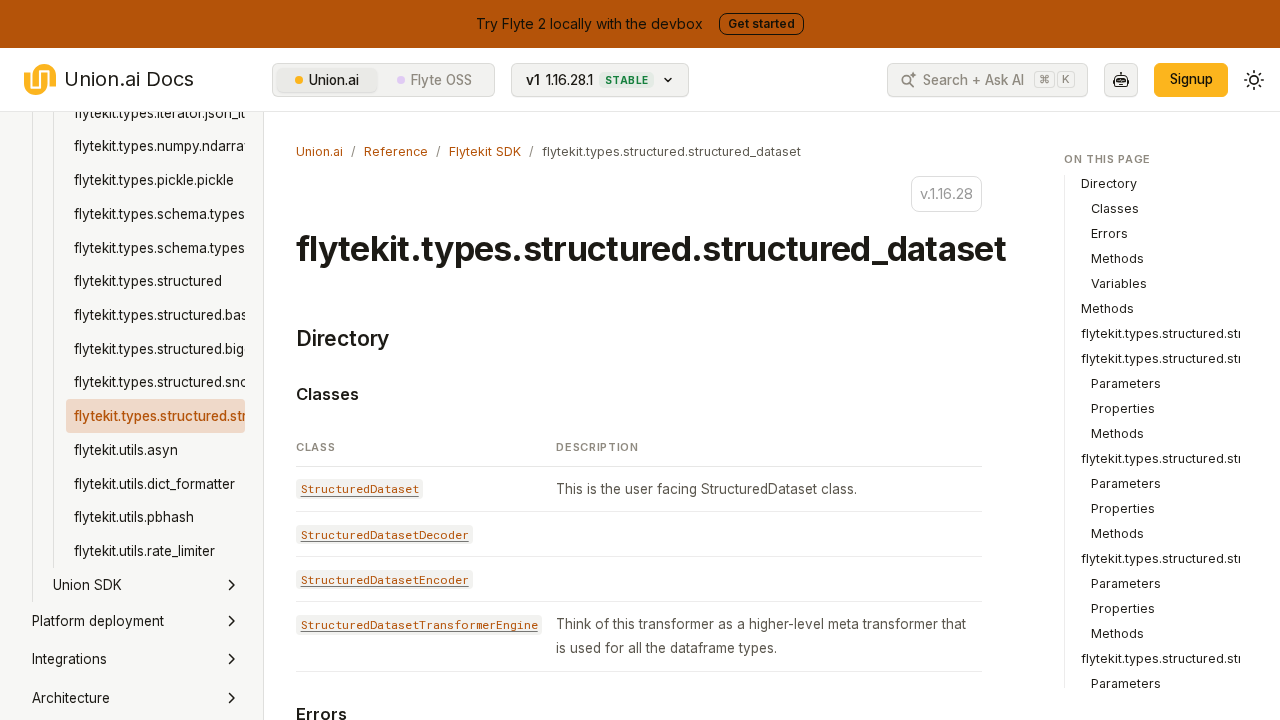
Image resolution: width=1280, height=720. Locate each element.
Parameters (1126, 383)
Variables (1119, 283)
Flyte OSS (441, 80)
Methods (1117, 258)
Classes (327, 394)
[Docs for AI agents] (1121, 80)
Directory (342, 338)
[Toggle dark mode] (1254, 80)
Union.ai (334, 80)
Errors (1109, 233)
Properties (1123, 408)
